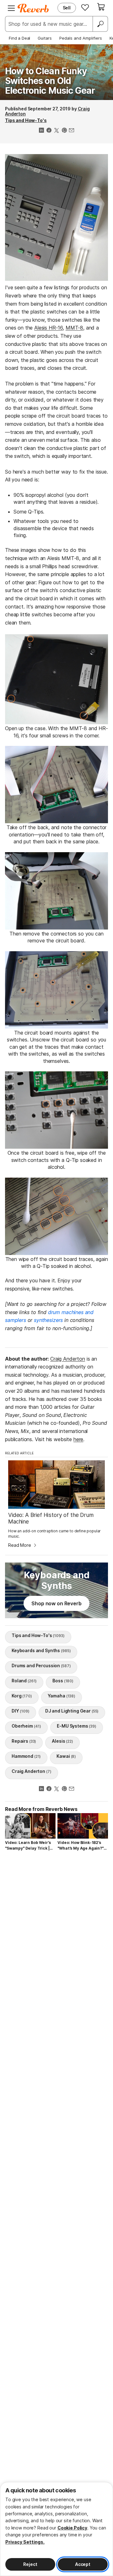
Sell (67, 8)
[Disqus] (56, 1940)
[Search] (100, 24)
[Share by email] (72, 131)
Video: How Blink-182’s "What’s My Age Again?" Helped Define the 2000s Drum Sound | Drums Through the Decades (82, 1846)
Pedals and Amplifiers (81, 38)
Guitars (45, 38)
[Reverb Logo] (33, 8)
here (78, 1439)
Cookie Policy (72, 2528)
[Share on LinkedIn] (41, 131)
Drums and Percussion (41, 1666)
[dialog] (56, 2529)
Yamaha (62, 1696)
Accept (83, 2564)
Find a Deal (19, 38)
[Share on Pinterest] (64, 131)
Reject (30, 2564)
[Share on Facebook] (49, 131)
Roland (24, 1681)
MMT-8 (74, 328)
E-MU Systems (77, 1726)
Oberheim (26, 1726)
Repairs (24, 1741)
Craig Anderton (68, 1359)
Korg (22, 1696)
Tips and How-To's (26, 120)
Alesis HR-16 (48, 328)
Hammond (26, 1756)
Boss (63, 1681)
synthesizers (48, 1320)
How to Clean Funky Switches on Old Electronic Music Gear (50, 81)
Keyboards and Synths (41, 1650)
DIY (21, 1711)
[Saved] (85, 7)
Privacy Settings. (25, 2542)
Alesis (62, 1741)
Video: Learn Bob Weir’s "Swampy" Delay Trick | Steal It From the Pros (28, 1846)
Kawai (66, 1756)
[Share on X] (56, 131)
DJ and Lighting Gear (72, 1711)
